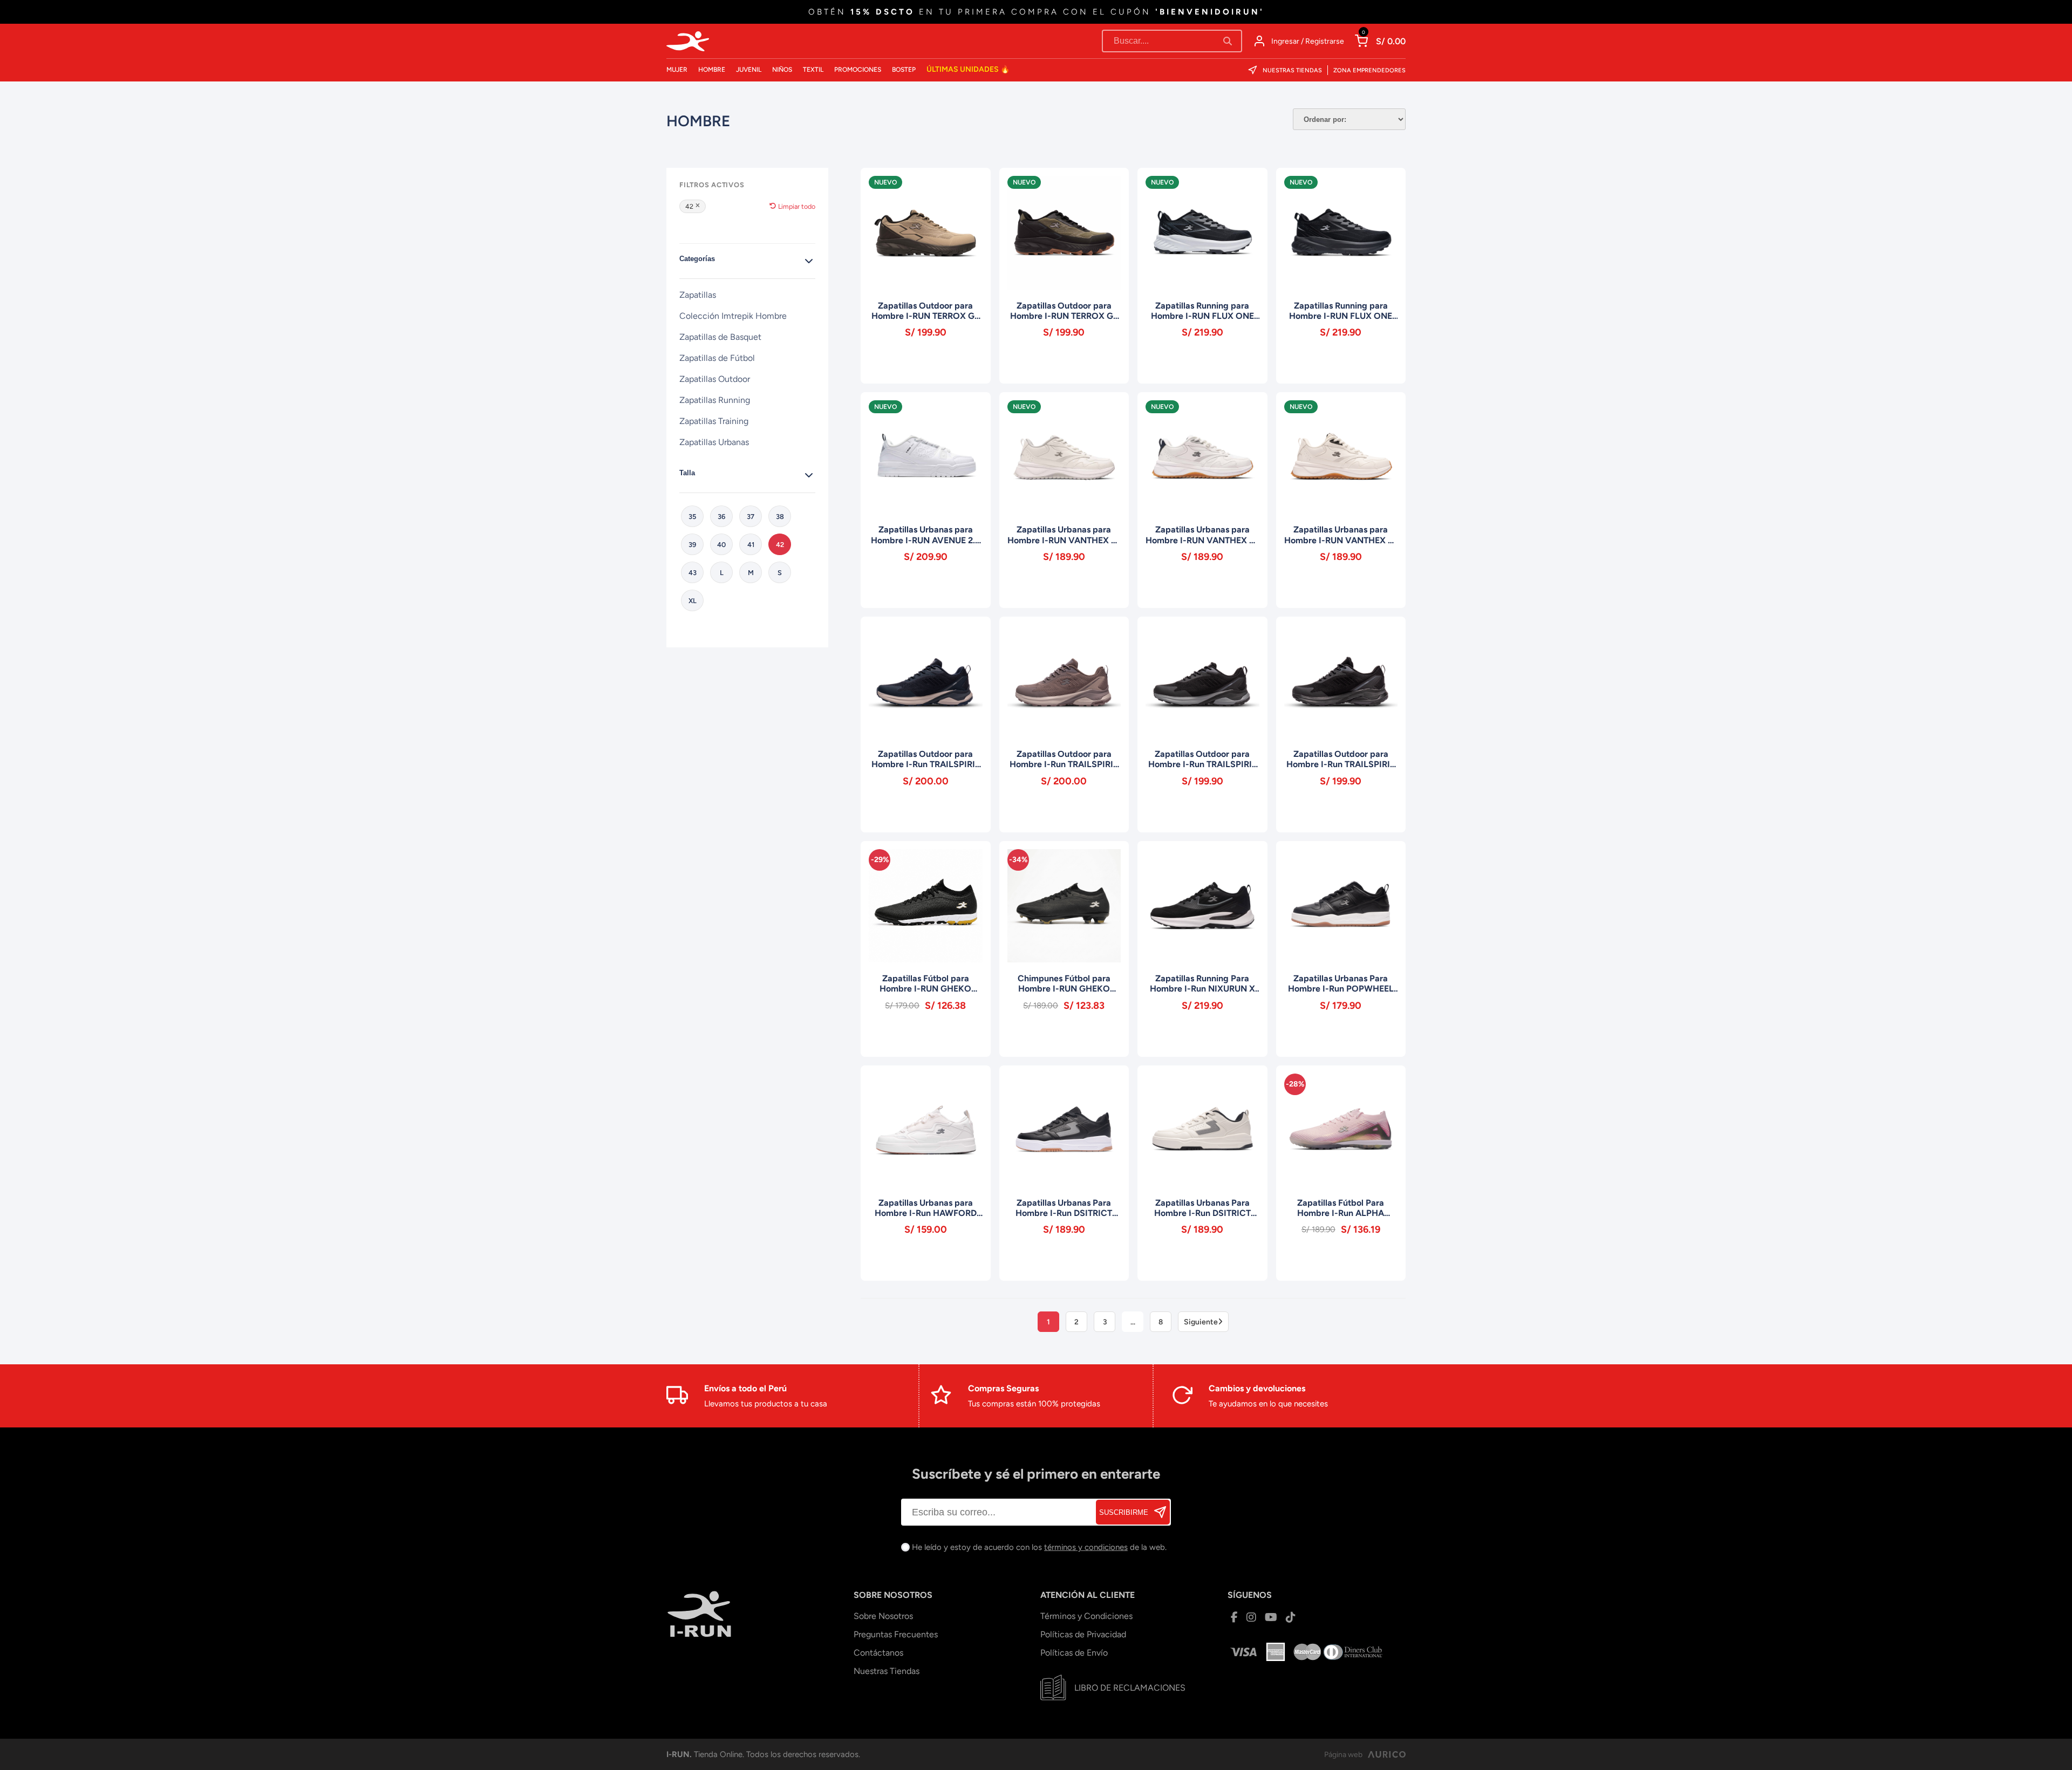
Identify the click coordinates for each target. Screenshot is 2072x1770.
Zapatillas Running (715, 400)
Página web (1343, 1755)
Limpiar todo (797, 206)
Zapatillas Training (714, 421)
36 (721, 517)
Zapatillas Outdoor (715, 379)
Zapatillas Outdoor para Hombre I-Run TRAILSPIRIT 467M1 (1341, 759)
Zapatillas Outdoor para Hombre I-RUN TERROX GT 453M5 (1064, 311)
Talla (687, 473)
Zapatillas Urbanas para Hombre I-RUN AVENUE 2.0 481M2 (926, 535)
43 (693, 573)
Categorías (697, 259)
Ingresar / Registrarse (1308, 41)
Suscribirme (1124, 1512)
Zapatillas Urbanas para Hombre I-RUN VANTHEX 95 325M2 (1064, 535)
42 (689, 206)
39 (692, 545)
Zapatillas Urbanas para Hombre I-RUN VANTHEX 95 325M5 (1341, 535)
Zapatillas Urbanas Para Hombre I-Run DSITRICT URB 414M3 (1202, 1208)
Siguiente (1201, 1322)
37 (751, 517)
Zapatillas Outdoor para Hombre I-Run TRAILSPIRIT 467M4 (1064, 759)
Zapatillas (698, 295)
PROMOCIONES (858, 70)
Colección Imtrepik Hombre (733, 316)
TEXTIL (813, 70)
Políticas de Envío (1074, 1653)
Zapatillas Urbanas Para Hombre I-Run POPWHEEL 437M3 (1341, 983)
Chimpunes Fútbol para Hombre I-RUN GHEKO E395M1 (1064, 983)
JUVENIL (749, 70)
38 (780, 517)
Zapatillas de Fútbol (717, 358)
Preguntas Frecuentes (896, 1634)
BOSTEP (904, 70)
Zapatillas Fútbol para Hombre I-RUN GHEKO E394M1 (925, 983)
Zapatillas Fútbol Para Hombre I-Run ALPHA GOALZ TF (1341, 1208)
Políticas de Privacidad (1083, 1634)
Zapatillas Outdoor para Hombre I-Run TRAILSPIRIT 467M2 (1202, 759)
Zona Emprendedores (1369, 70)
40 (721, 545)
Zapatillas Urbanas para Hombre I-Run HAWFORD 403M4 (926, 1208)
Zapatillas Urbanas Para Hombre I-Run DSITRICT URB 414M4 (1064, 1208)
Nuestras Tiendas (1292, 70)
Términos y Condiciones (1086, 1616)
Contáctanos (878, 1653)
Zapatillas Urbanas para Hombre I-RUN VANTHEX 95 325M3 (1202, 535)
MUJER (677, 70)
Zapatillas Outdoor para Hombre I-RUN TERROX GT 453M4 (925, 311)
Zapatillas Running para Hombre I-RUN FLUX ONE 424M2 (1341, 311)
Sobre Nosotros (883, 1616)
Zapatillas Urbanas (714, 442)
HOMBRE (712, 70)
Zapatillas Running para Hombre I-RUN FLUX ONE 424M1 (1202, 311)
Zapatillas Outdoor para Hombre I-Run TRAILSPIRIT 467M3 (926, 759)
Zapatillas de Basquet (720, 337)
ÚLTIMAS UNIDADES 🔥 (968, 69)
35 (692, 517)
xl (693, 601)
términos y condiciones (1086, 1547)
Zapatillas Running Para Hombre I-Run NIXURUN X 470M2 (1202, 983)
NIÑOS (782, 70)
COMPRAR (926, 362)
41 (751, 545)
